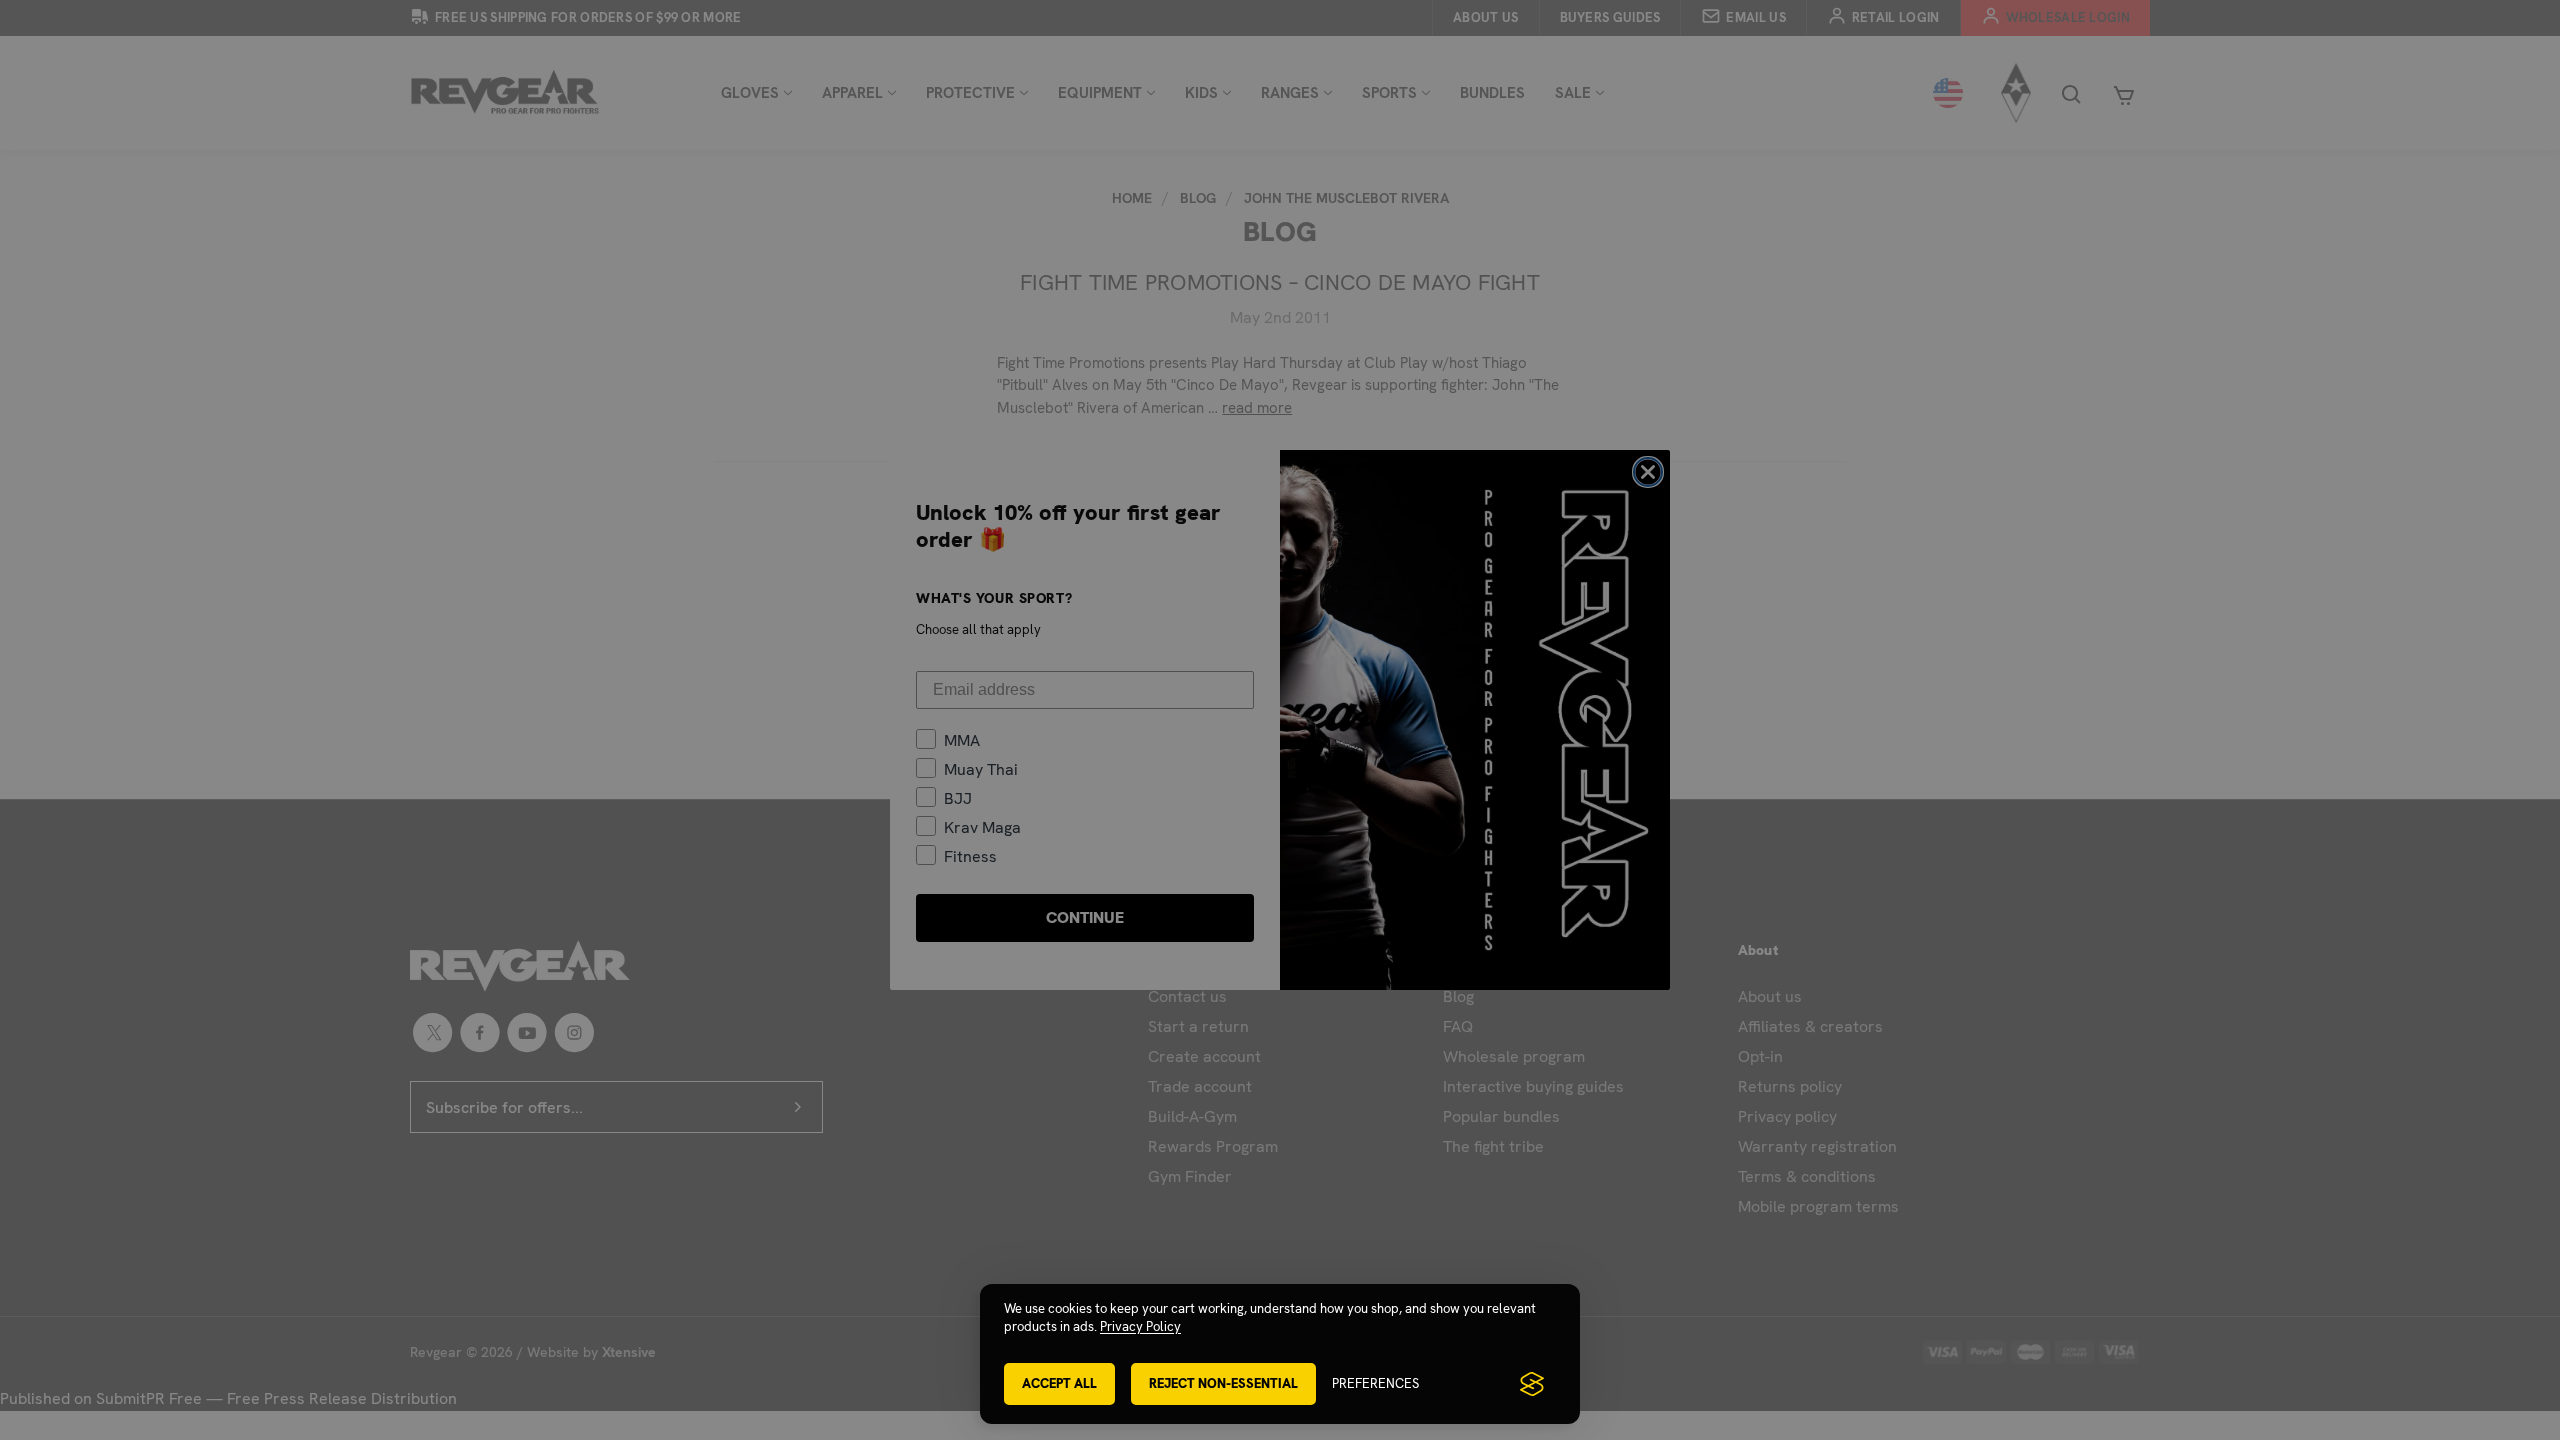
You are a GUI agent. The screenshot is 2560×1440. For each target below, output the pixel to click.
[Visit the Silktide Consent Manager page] (1532, 1384)
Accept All (1059, 1383)
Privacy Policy (1140, 1326)
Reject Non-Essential (1223, 1383)
